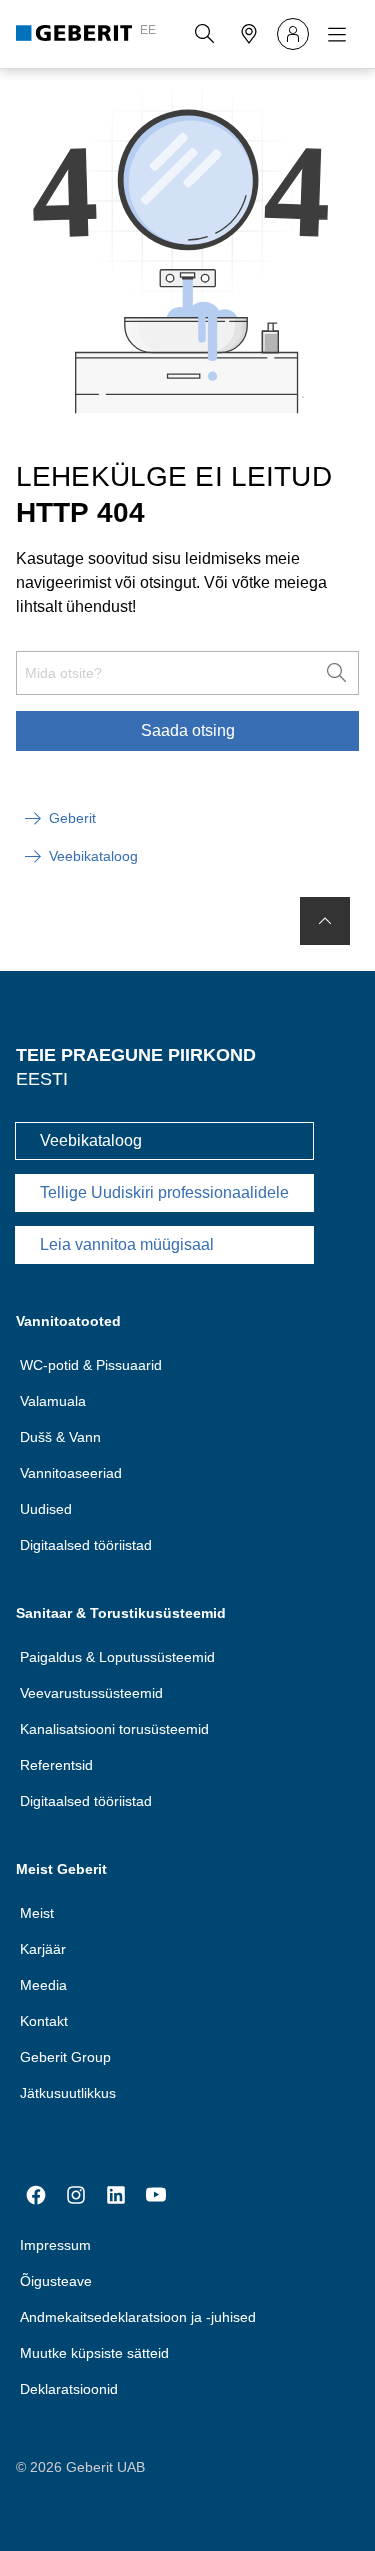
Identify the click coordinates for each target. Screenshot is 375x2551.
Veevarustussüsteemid (91, 1693)
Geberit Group (65, 2057)
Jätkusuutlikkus (68, 2093)
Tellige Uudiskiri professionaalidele (164, 1192)
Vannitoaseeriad (71, 1473)
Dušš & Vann (60, 1437)
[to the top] (325, 921)
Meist (37, 1913)
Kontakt (44, 2021)
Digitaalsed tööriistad (86, 1545)
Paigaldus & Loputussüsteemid (117, 1657)
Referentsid (56, 1765)
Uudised (46, 1509)
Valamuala (53, 1401)
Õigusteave (56, 2281)
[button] (205, 34)
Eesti (42, 1079)
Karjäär (43, 1949)
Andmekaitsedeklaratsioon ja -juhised (138, 2317)
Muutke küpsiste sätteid (94, 2353)
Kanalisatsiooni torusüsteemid (114, 1729)
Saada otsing (188, 730)
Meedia (43, 1985)
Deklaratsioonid (69, 2389)
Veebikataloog (91, 1140)
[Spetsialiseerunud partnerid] (249, 34)
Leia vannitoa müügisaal (127, 1244)
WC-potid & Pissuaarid (91, 1365)
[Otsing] (205, 34)
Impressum (55, 2245)
